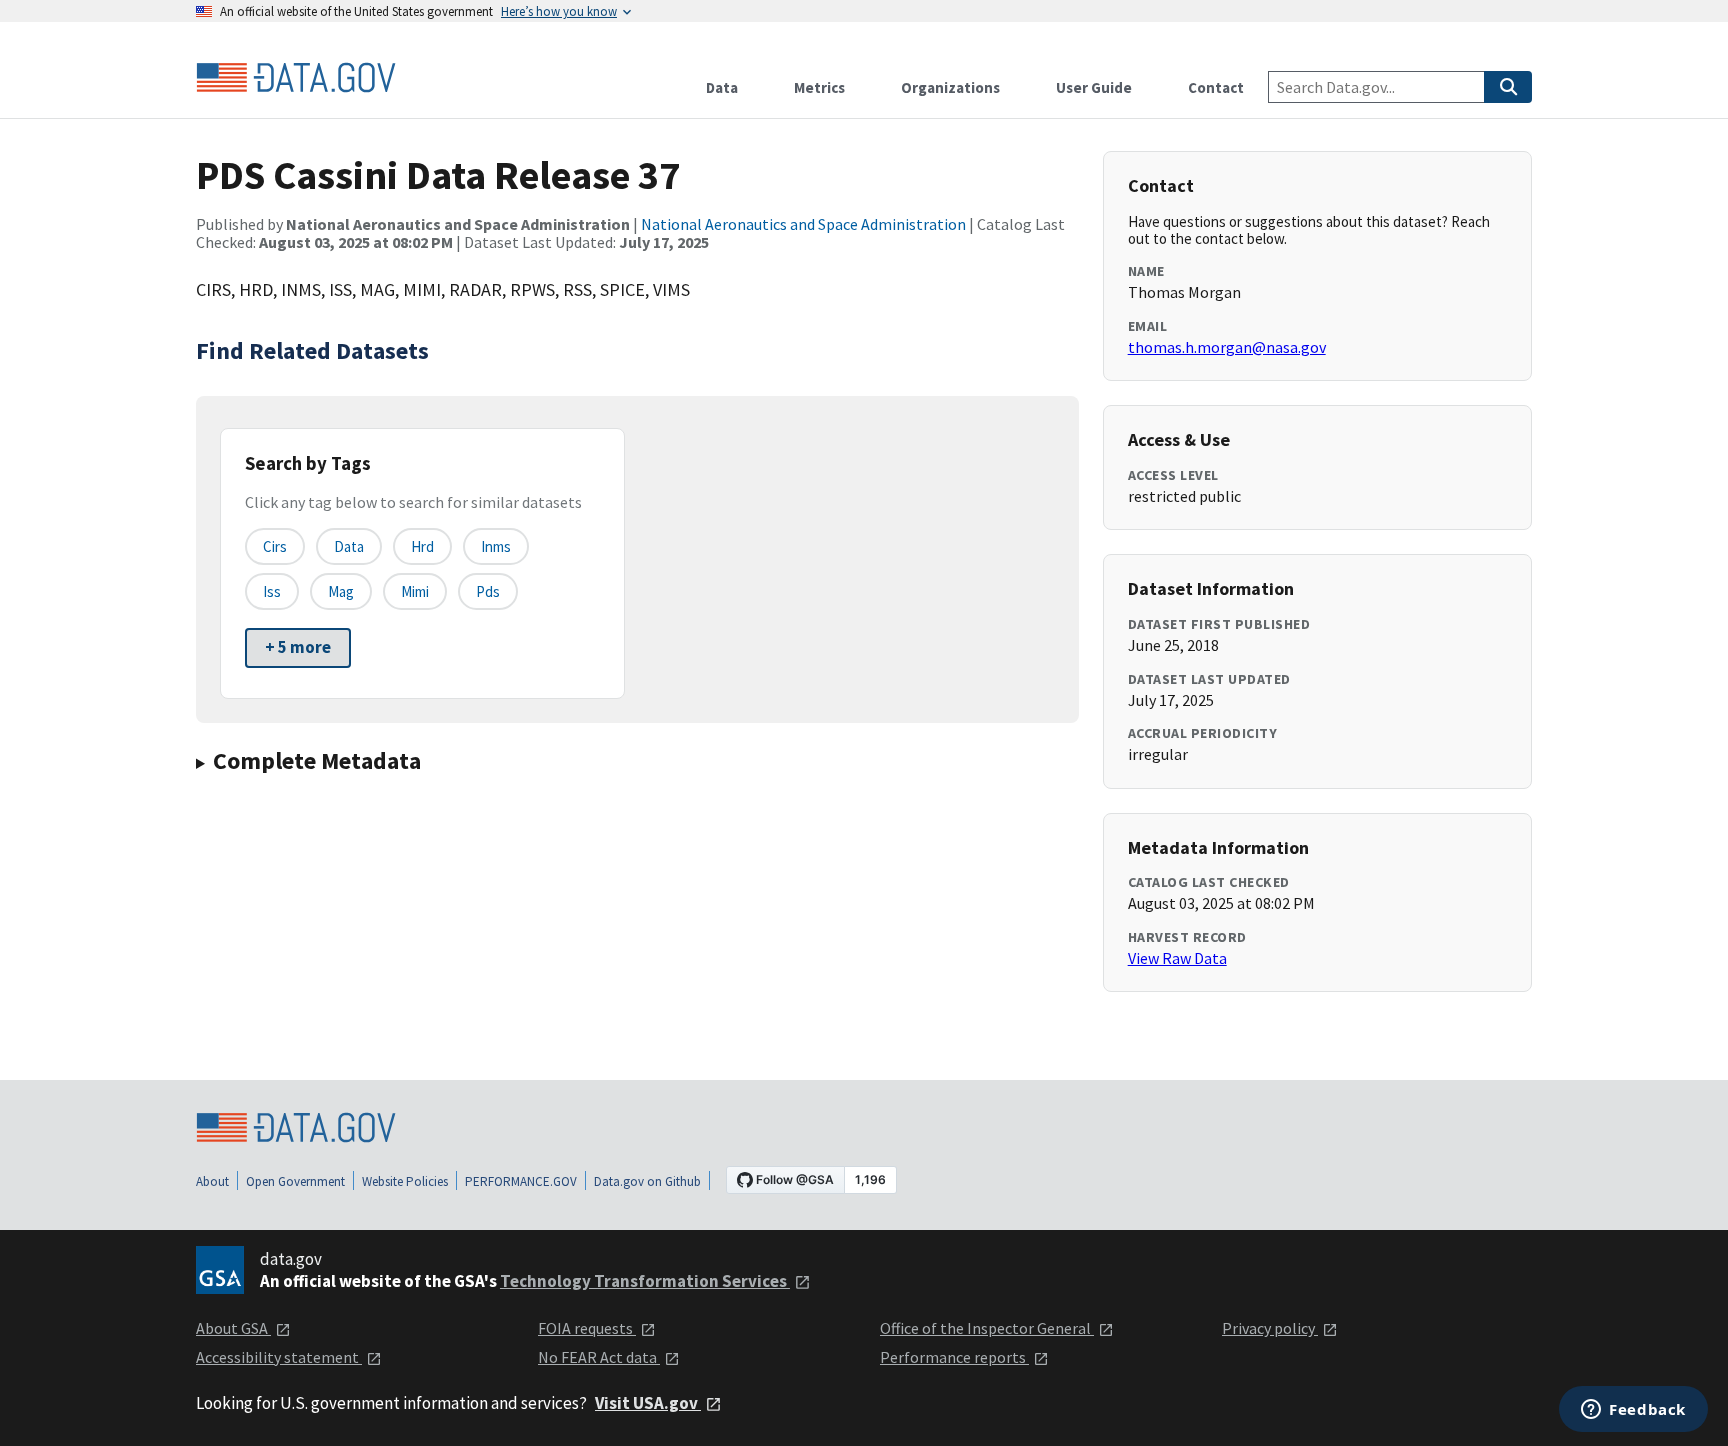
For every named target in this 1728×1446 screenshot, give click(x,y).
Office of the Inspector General (987, 1328)
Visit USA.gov (648, 1403)
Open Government (295, 1181)
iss (272, 591)
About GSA (233, 1328)
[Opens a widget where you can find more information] (1633, 1411)
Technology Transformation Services (645, 1281)
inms (496, 546)
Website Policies (405, 1181)
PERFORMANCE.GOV (521, 1181)
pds (488, 591)
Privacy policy (1270, 1328)
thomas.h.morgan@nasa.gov (1227, 347)
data (349, 546)
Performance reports (954, 1357)
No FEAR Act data (599, 1357)
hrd (422, 546)
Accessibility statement (279, 1357)
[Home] (296, 78)
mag (341, 591)
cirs (275, 546)
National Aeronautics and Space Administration (803, 224)
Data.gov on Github (647, 1181)
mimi (415, 591)
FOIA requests (587, 1328)
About (212, 1181)
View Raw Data (1177, 958)
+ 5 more (298, 647)
